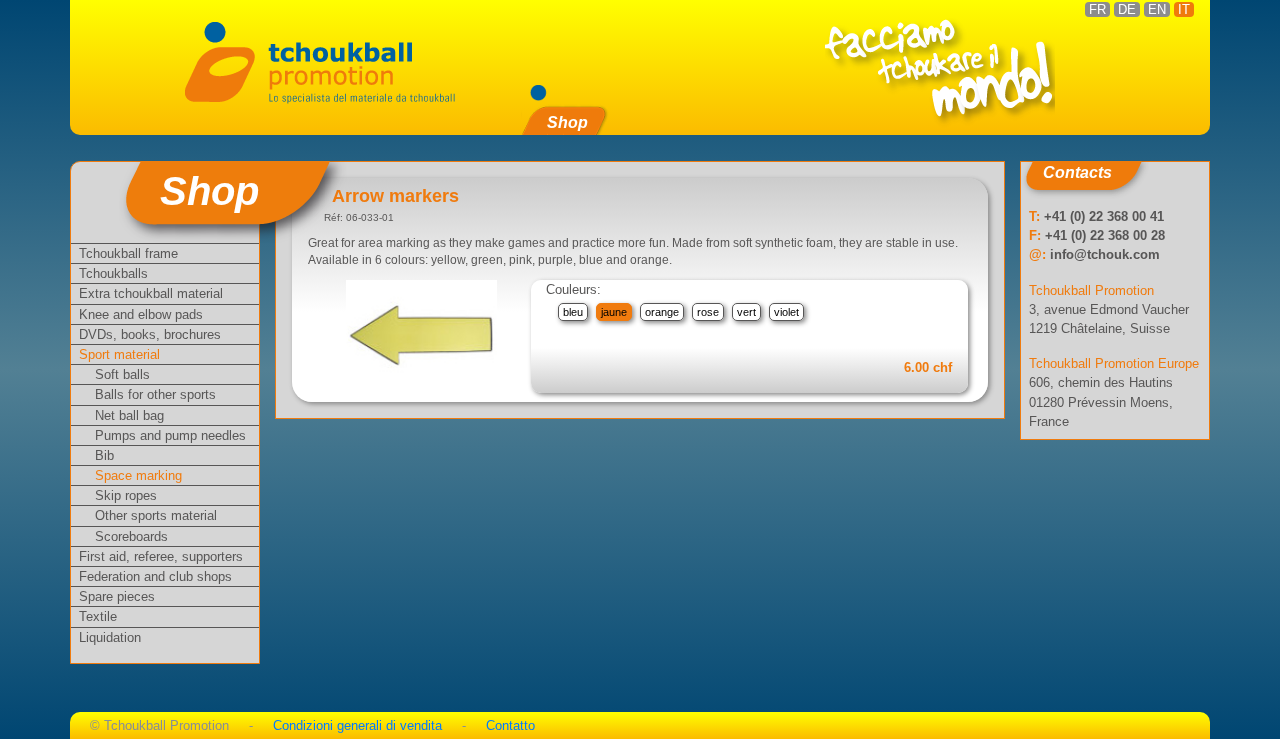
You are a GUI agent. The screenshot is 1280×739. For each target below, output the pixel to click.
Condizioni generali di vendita (357, 725)
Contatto (510, 725)
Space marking (138, 475)
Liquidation (110, 637)
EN (1157, 9)
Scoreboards (131, 536)
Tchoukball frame (128, 253)
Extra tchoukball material (151, 293)
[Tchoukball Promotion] (319, 60)
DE (1127, 9)
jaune (614, 312)
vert (746, 312)
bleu (573, 312)
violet (786, 312)
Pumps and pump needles (170, 435)
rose (708, 312)
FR (1097, 9)
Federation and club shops (155, 576)
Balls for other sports (155, 394)
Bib (104, 455)
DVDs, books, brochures (150, 334)
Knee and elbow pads (141, 314)
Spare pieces (117, 596)
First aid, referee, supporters (161, 556)
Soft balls (122, 374)
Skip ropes (126, 495)
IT (1184, 9)
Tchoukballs (113, 273)
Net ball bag (129, 415)
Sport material (119, 354)
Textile (98, 616)
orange (662, 312)
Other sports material (156, 515)
